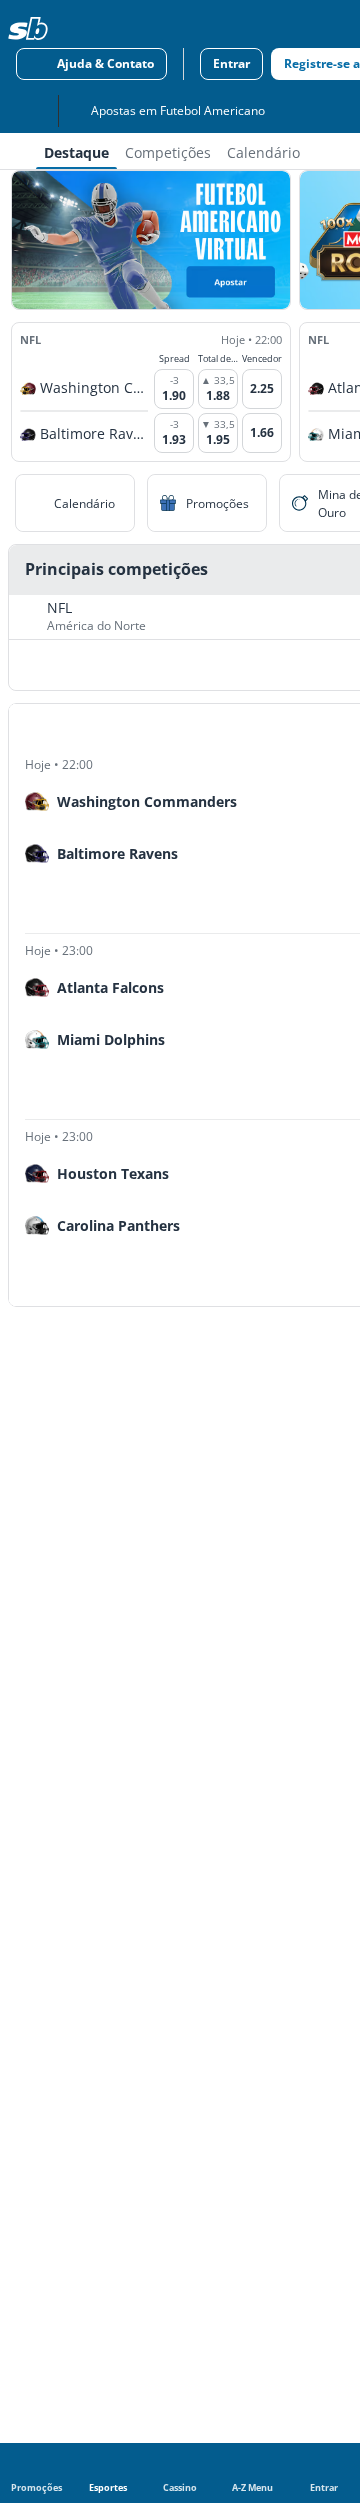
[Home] (28, 28)
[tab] (76, 151)
